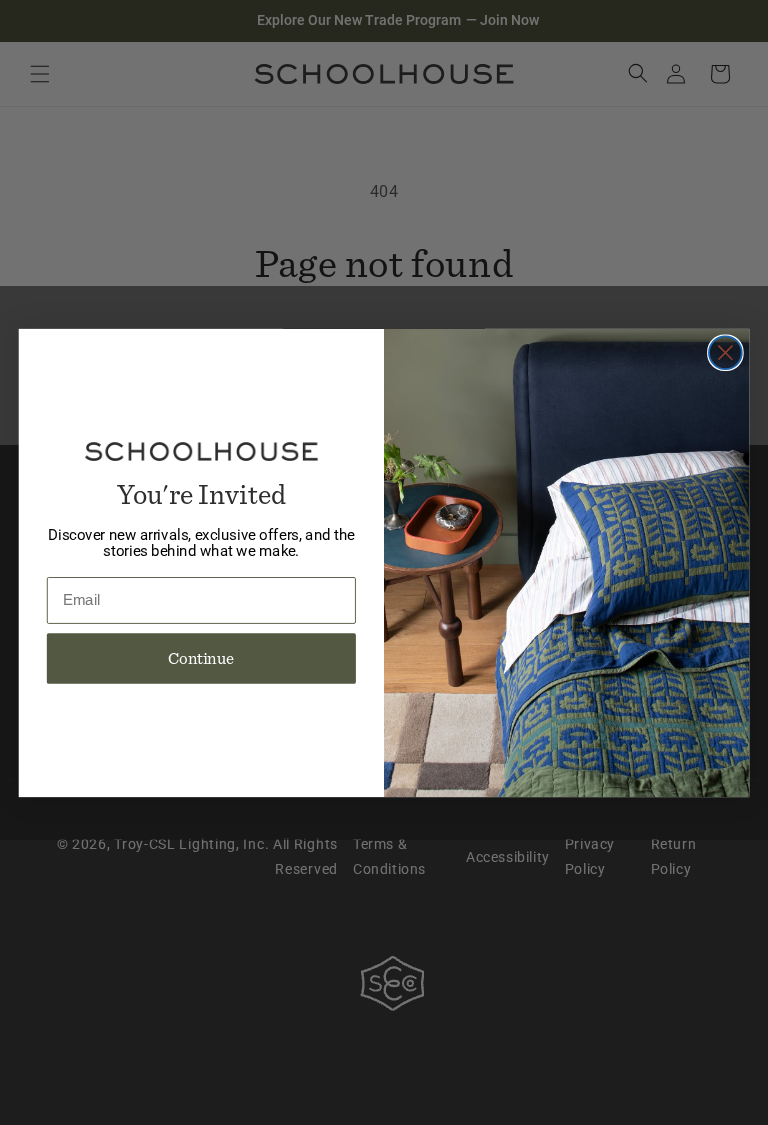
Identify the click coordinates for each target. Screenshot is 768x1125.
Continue (201, 657)
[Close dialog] (725, 352)
